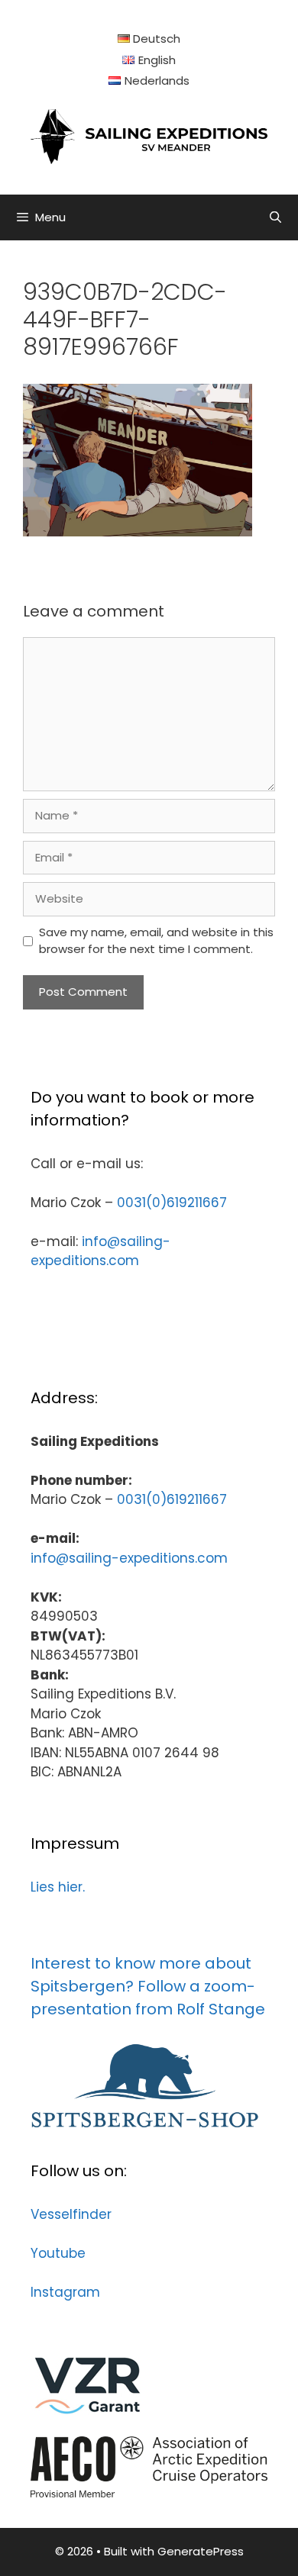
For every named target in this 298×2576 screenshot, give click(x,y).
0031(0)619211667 (172, 1203)
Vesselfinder (71, 2214)
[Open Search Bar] (275, 217)
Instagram (65, 2292)
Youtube (58, 2253)
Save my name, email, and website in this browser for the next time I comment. (156, 941)
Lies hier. (58, 1887)
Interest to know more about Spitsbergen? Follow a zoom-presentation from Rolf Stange (148, 1986)
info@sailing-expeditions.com (100, 1251)
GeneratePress (201, 2551)
